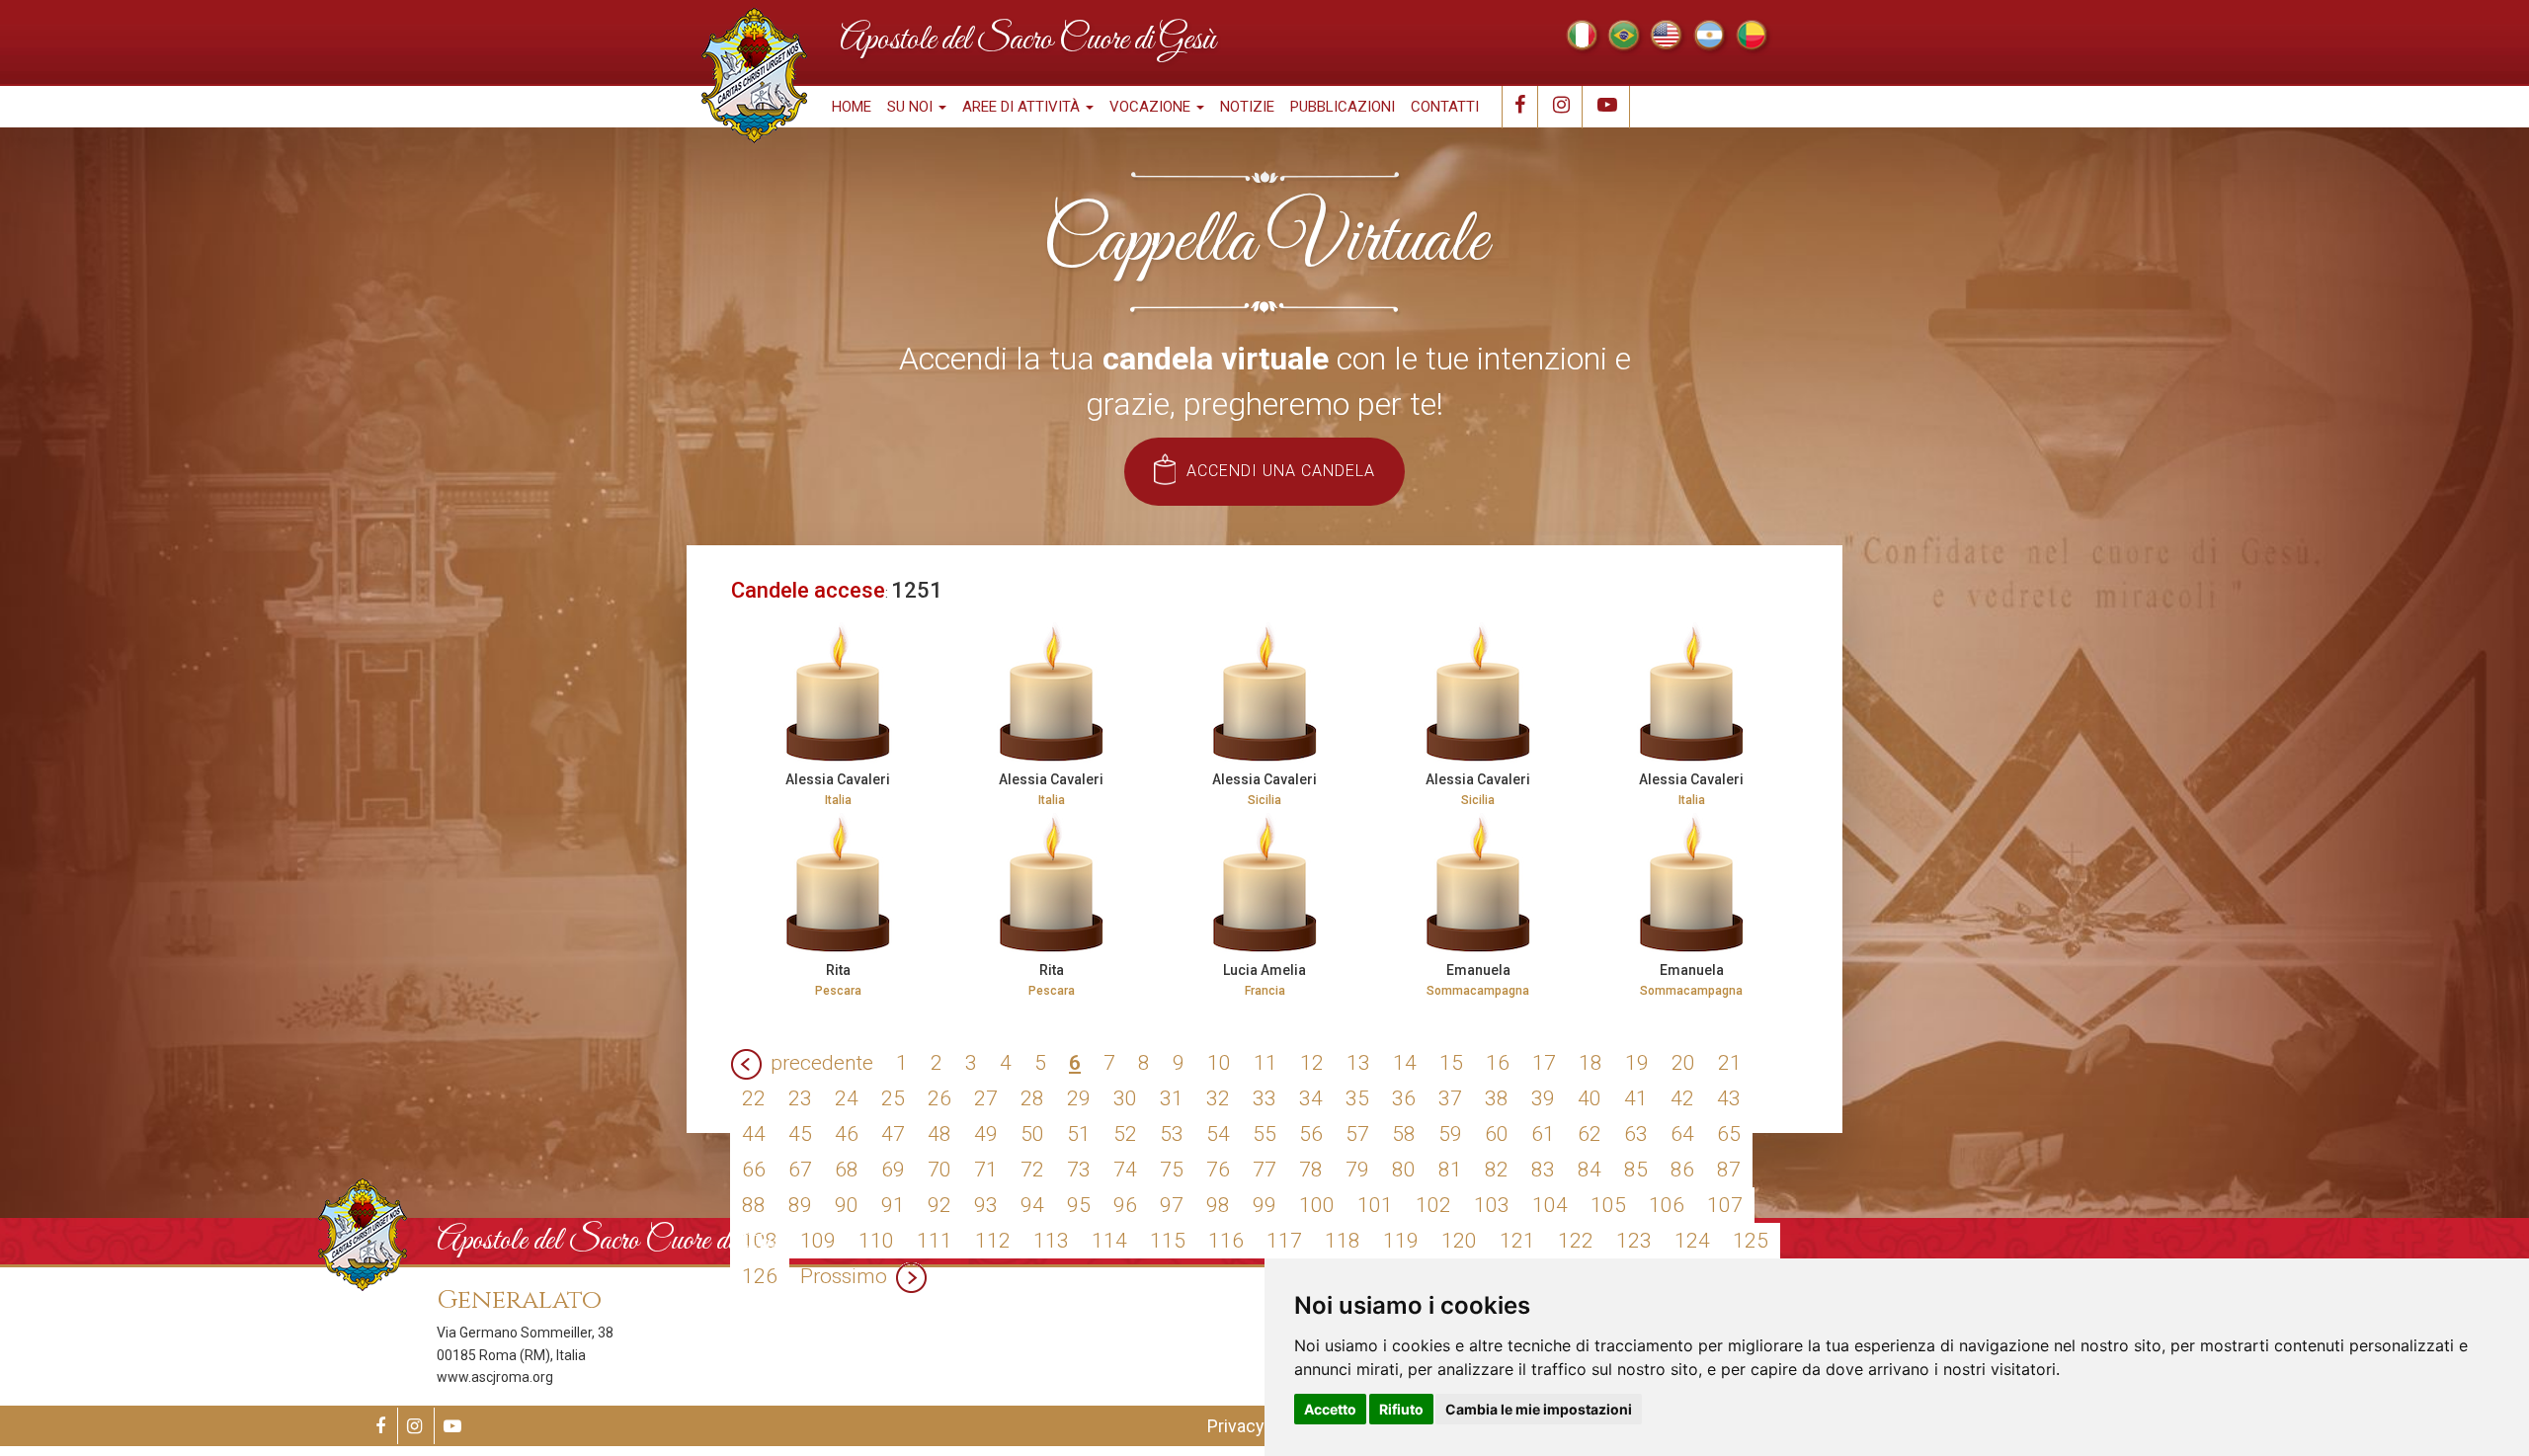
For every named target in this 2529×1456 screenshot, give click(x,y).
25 (893, 1098)
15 (1451, 1063)
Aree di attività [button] (1023, 107)
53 (1172, 1134)
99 (1264, 1205)
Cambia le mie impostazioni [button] (1539, 1409)
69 (893, 1170)
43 (1729, 1098)
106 (1667, 1205)
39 (1543, 1098)
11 (1265, 1063)
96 (1125, 1205)
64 (1682, 1134)
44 (754, 1134)
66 (754, 1170)
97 (1172, 1205)
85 (1636, 1170)
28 (1032, 1098)
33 (1264, 1098)
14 (1405, 1063)
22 (754, 1098)
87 (1729, 1170)
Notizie (1247, 107)
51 (1079, 1134)
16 (1498, 1063)
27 (986, 1098)
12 (1312, 1063)
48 (939, 1134)
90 (847, 1205)
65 (1729, 1134)
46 (847, 1134)
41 (1636, 1098)
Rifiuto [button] (1401, 1409)
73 (1079, 1170)
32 (1218, 1098)
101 (1375, 1205)
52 (1125, 1134)
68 (847, 1170)
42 (1682, 1098)
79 (1357, 1170)
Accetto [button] (1330, 1409)
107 (1725, 1205)
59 (1450, 1134)
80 (1404, 1170)
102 (1433, 1205)
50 (1032, 1134)
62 (1590, 1134)
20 (1683, 1063)
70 (939, 1170)
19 (1637, 1063)
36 (1404, 1098)
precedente (822, 1063)
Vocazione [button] (1152, 107)
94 (1032, 1205)
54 (1218, 1134)
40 (1590, 1098)
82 (1497, 1170)
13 (1358, 1063)
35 (1357, 1098)
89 (800, 1205)
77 (1264, 1170)
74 (1125, 1170)
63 (1636, 1134)
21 (1730, 1063)
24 (847, 1098)
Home (852, 107)
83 (1543, 1170)
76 (1218, 1170)
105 (1608, 1205)
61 (1543, 1134)
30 (1125, 1098)
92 (939, 1205)
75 (1172, 1170)
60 (1497, 1134)
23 (800, 1098)
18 (1591, 1063)
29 (1079, 1098)
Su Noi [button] (912, 107)
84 (1590, 1170)
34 (1311, 1098)
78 (1311, 1170)
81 (1450, 1170)
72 (1032, 1170)
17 (1544, 1063)
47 (893, 1134)
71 (986, 1170)
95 (1079, 1205)
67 (800, 1170)
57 (1357, 1134)
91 (893, 1205)
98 (1218, 1205)
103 (1492, 1205)
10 (1219, 1063)
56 (1311, 1134)
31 (1172, 1098)
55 (1264, 1134)
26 (939, 1098)
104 (1550, 1205)
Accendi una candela (1281, 471)
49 (986, 1134)
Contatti (1445, 107)
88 (754, 1205)
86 (1682, 1170)
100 (1317, 1205)
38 (1497, 1098)
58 (1404, 1134)
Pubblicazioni (1343, 107)
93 (986, 1205)
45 (800, 1134)
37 (1450, 1098)
